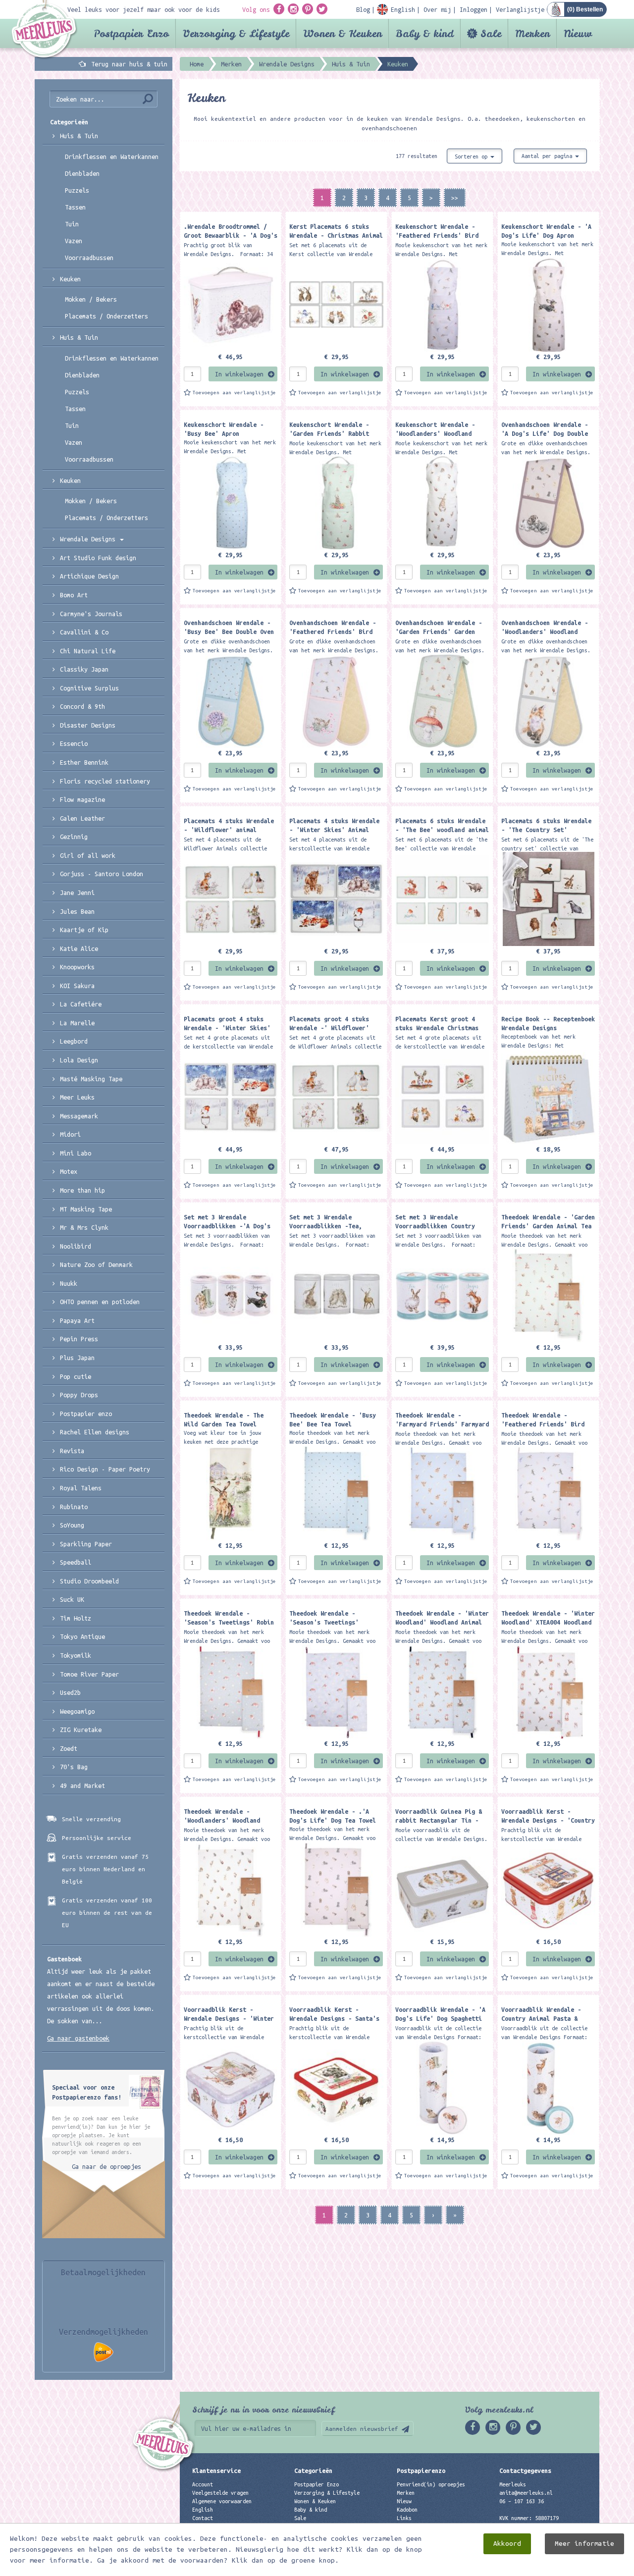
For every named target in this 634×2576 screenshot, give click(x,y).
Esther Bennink (84, 762)
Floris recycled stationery (105, 781)
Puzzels (77, 190)
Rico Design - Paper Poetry (105, 1469)
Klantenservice (216, 2471)
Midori (70, 1134)
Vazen (74, 241)
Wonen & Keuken (343, 33)
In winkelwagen (239, 374)
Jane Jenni (77, 893)
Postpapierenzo (421, 2471)
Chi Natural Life (88, 651)
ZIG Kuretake (81, 1730)
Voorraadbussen (89, 258)
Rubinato (74, 1507)
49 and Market (82, 1786)
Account (203, 2484)
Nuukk (69, 1283)
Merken (532, 33)
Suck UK (72, 1599)
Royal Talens (81, 1488)
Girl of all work (88, 855)
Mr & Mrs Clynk (84, 1227)
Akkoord (507, 2544)
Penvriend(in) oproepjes (431, 2484)
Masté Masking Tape (91, 1079)
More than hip (82, 1190)
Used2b (70, 1692)
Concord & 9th (82, 706)
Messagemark (79, 1116)
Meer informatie (584, 2544)
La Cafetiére (81, 1004)
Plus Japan (77, 1358)
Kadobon (407, 2510)
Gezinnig (74, 837)
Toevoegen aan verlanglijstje (234, 393)
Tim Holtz (76, 1618)
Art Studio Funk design (98, 558)
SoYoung (72, 1525)
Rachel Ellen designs (95, 1432)
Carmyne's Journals (91, 614)
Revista (72, 1451)
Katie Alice (79, 948)
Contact (203, 2518)
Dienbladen (82, 173)
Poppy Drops (79, 1395)
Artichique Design (89, 576)
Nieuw (578, 33)
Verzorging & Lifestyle (236, 33)
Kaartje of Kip (84, 930)
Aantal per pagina (548, 156)
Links (404, 2518)
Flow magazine (82, 799)
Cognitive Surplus (89, 688)
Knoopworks (77, 967)
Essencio (74, 743)
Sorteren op (473, 157)
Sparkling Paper (86, 1544)
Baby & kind (425, 33)
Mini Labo (76, 1153)
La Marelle (77, 1023)
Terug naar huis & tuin (129, 64)
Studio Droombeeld (89, 1581)
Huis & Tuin (79, 136)
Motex (69, 1171)
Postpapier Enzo (131, 33)
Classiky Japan (84, 669)
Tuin (72, 224)
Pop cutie (76, 1376)
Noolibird (76, 1246)
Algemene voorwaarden (222, 2501)
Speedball (76, 1562)
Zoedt (69, 1748)
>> (455, 198)
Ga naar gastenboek (78, 2038)
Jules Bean (77, 911)
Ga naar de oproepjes (106, 2166)
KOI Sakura (77, 986)
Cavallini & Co (84, 632)
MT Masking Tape (86, 1209)
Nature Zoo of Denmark (96, 1264)
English (203, 2510)
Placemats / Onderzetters (106, 316)
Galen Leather (82, 818)
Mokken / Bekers (91, 299)
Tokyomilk (76, 1655)
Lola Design (79, 1060)
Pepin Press (79, 1339)
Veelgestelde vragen (220, 2493)
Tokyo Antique (82, 1636)
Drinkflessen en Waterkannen (112, 157)
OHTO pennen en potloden (100, 1302)
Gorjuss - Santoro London (102, 874)
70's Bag (74, 1767)
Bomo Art (74, 595)
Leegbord (74, 1041)
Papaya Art (77, 1320)
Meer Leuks (77, 1097)
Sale (491, 33)
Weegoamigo (77, 1711)
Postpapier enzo (86, 1414)
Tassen (75, 207)
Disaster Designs (88, 725)
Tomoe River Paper (89, 1674)
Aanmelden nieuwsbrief (362, 2429)
